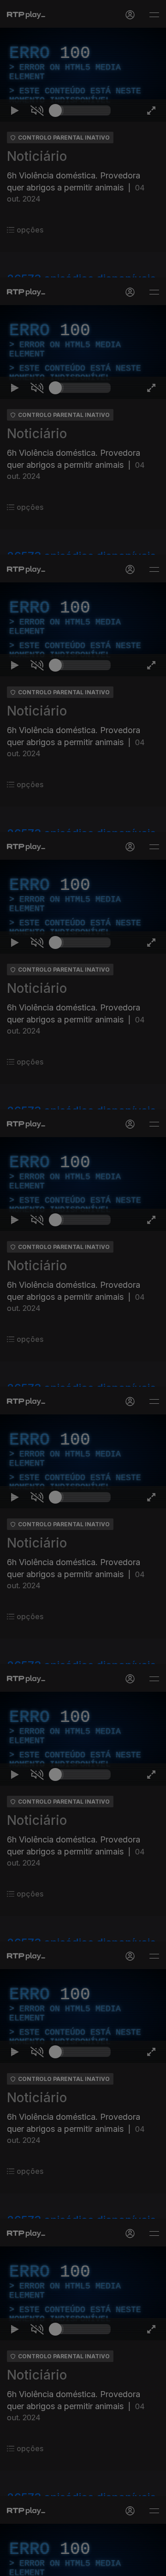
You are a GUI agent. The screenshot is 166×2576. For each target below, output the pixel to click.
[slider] (83, 2565)
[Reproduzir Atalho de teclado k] (15, 2565)
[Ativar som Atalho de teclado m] (37, 2565)
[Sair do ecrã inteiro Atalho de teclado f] (151, 2565)
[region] (83, 1288)
